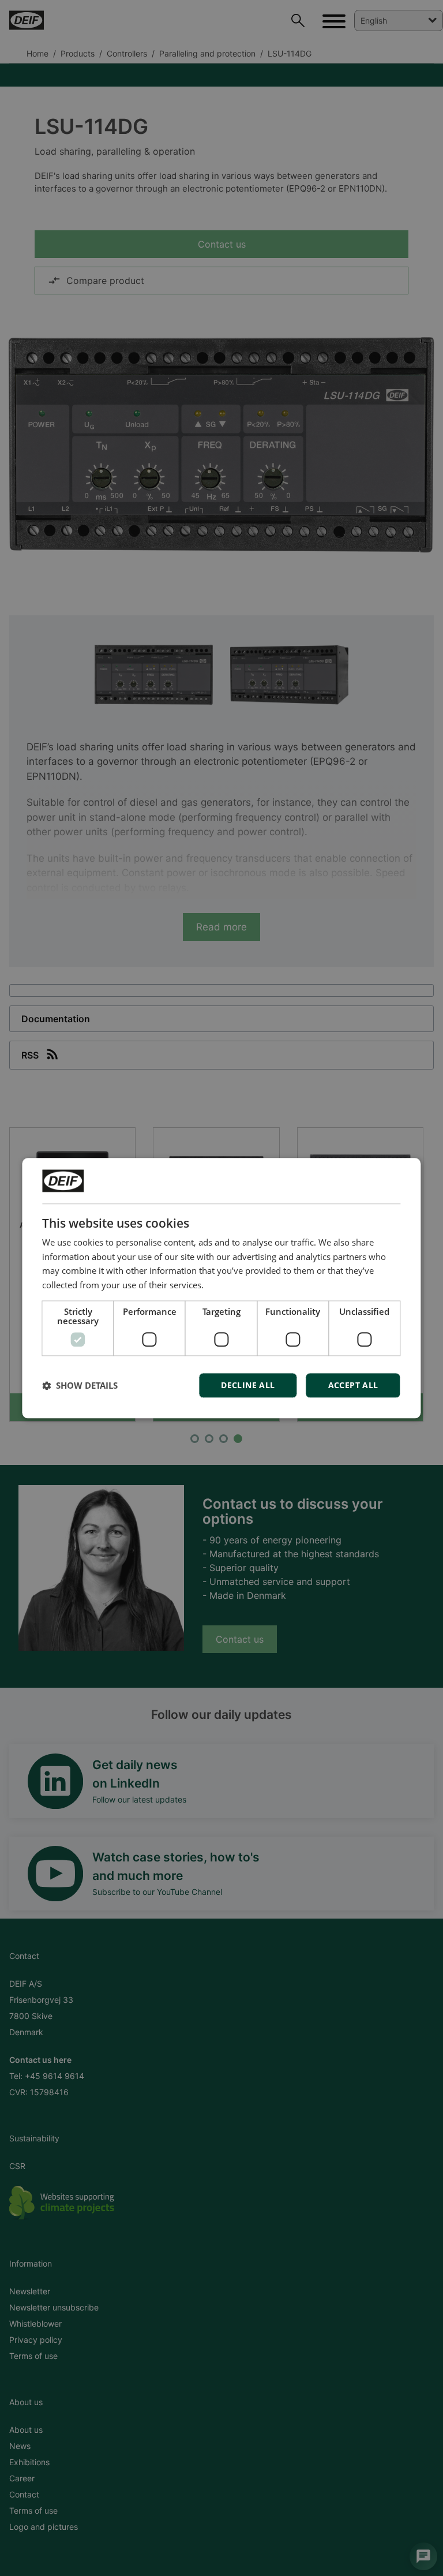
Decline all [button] (248, 1385)
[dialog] (221, 1288)
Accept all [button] (353, 1385)
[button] (80, 1385)
